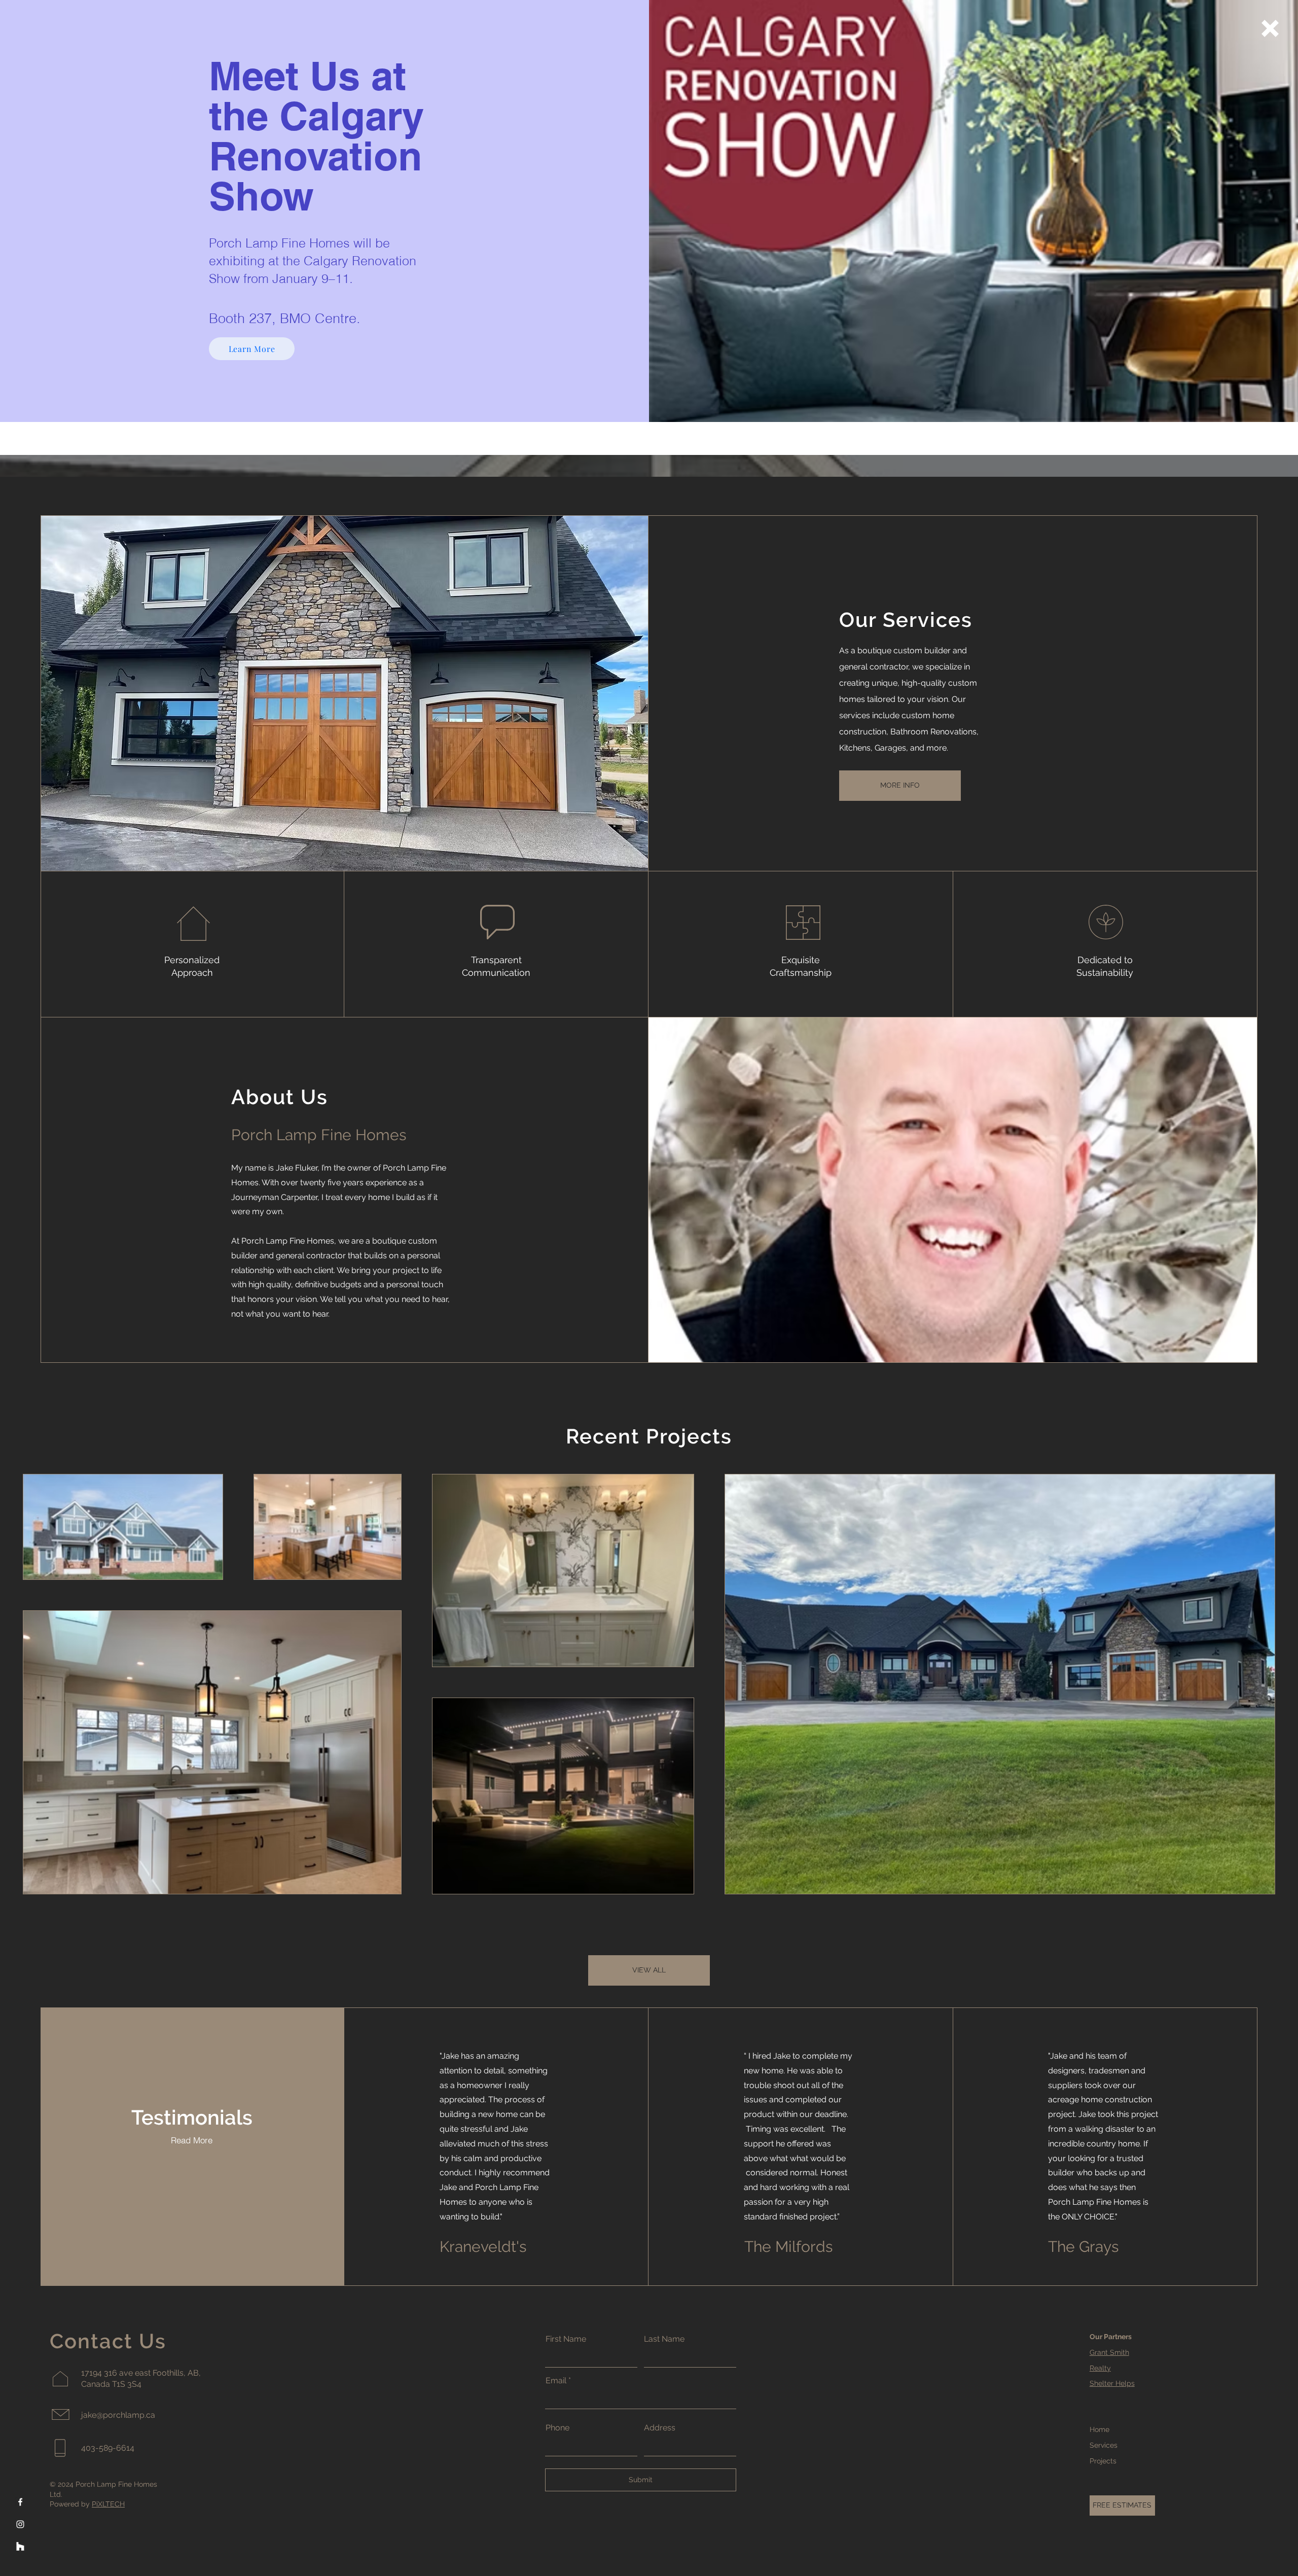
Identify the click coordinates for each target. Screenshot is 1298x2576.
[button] (1270, 28)
